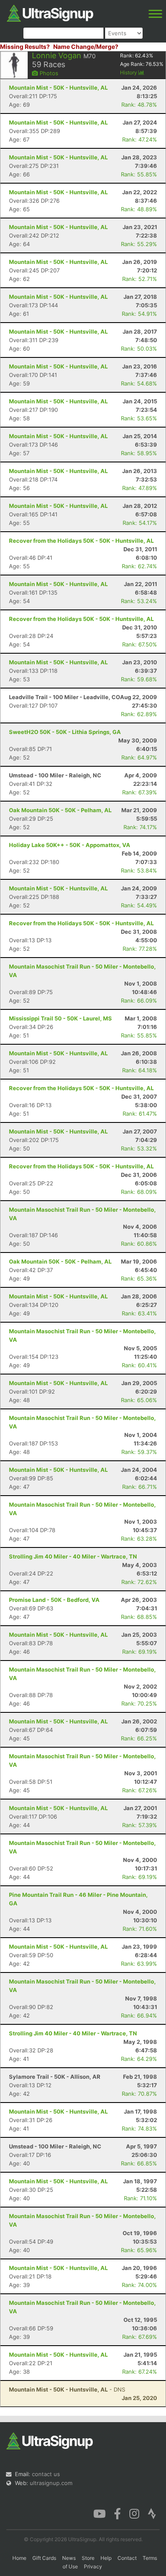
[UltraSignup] (50, 12)
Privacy (93, 2566)
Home (19, 2558)
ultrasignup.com (51, 2483)
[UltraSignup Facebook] (117, 2513)
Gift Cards (44, 2558)
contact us (46, 2474)
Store (88, 2558)
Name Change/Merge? (86, 47)
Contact (127, 2558)
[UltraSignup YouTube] (99, 2513)
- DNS (67, 2389)
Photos (48, 73)
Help (106, 2558)
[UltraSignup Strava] (152, 2513)
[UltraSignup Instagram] (134, 2513)
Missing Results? (25, 47)
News (69, 2558)
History (129, 72)
